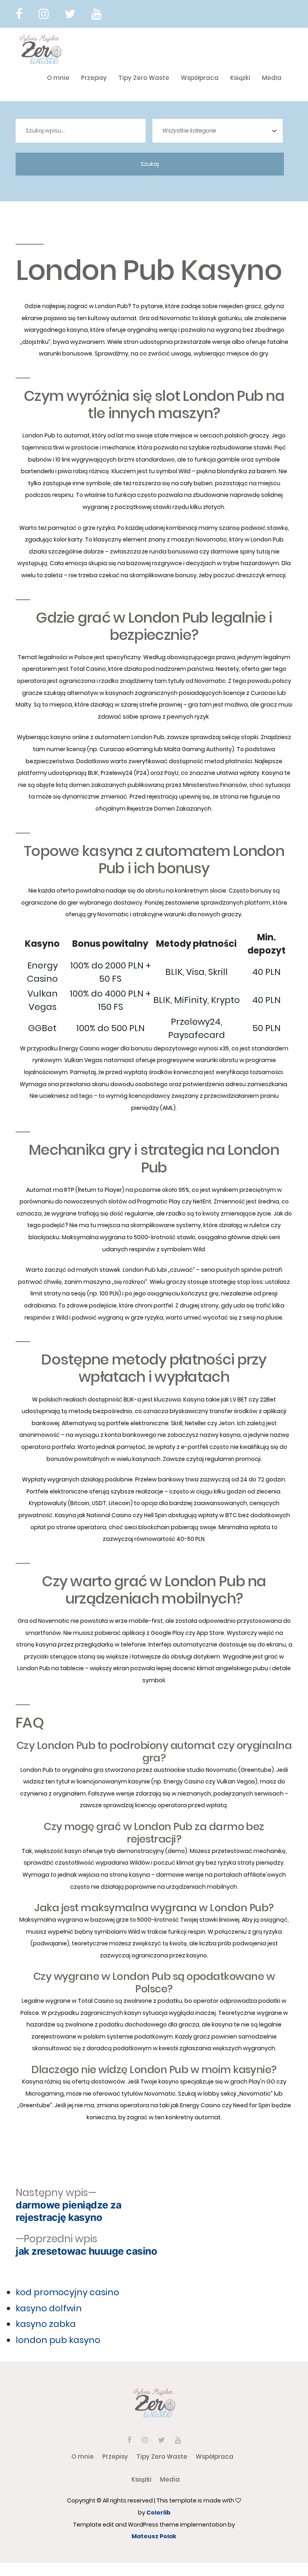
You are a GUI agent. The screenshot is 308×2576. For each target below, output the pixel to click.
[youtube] (96, 14)
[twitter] (70, 14)
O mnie (58, 78)
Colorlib (158, 2513)
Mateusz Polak (154, 2536)
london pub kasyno (58, 2340)
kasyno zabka (46, 2324)
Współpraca (200, 78)
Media (272, 78)
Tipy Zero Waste (144, 78)
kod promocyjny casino (67, 2292)
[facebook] (19, 14)
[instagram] (44, 14)
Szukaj (150, 164)
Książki (240, 78)
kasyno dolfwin (49, 2308)
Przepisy (94, 78)
